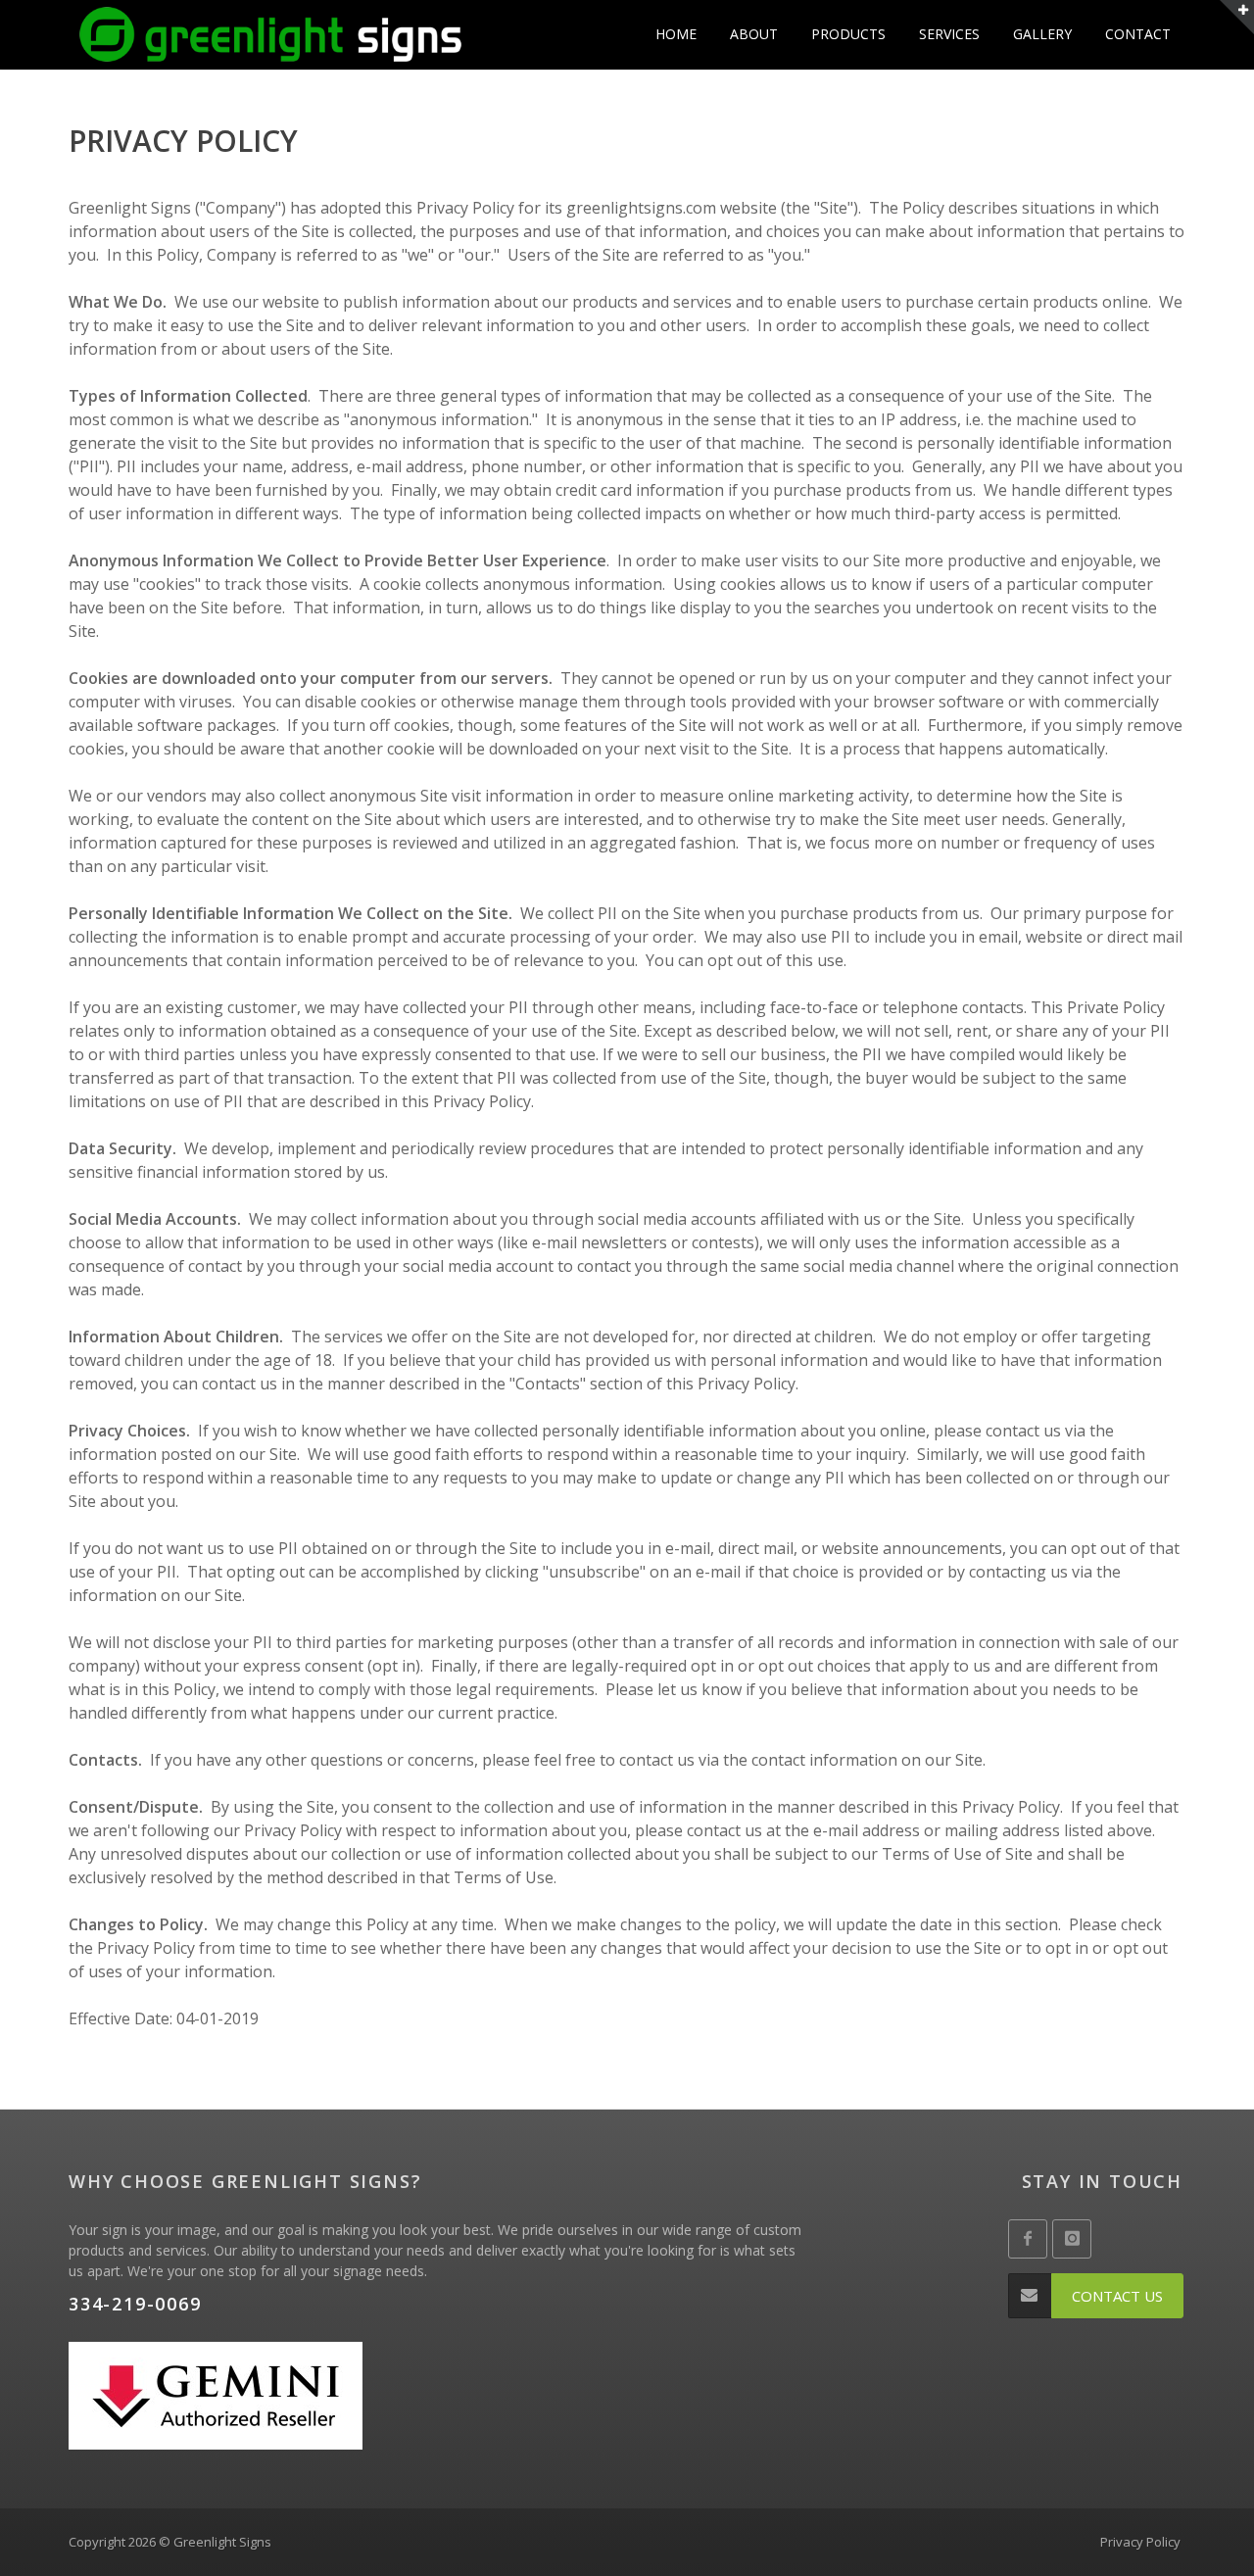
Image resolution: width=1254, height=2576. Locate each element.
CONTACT (1138, 34)
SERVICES (949, 34)
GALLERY (1042, 34)
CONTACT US (1117, 2296)
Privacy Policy (1140, 2542)
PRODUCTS (848, 34)
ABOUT (754, 34)
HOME (676, 34)
